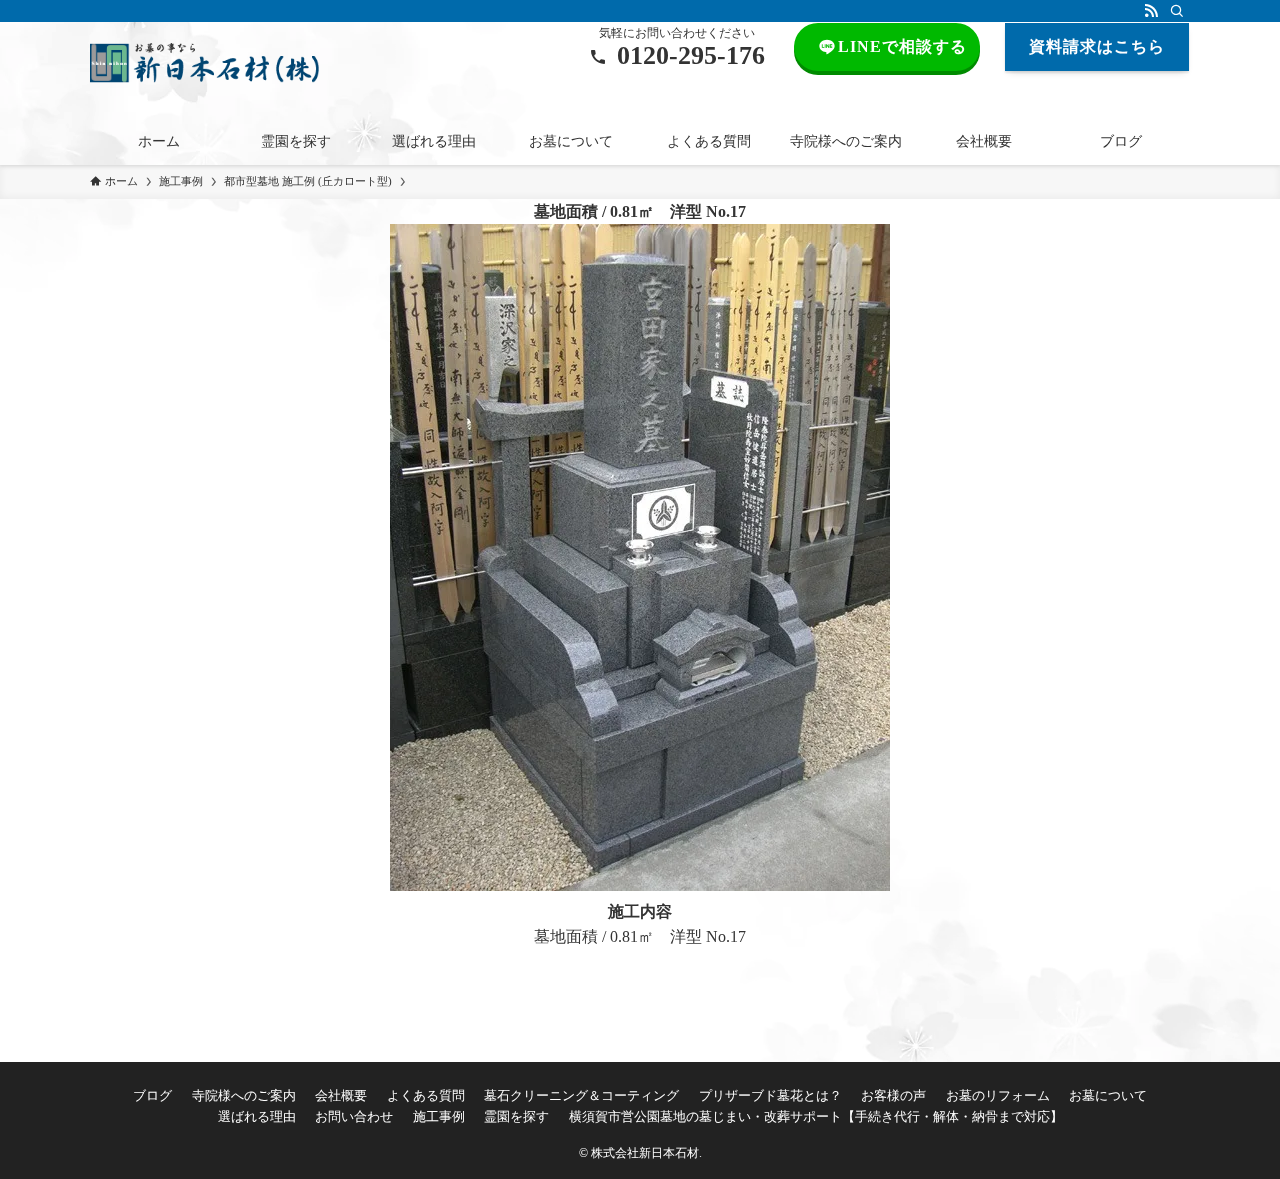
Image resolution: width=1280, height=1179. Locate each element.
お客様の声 (893, 1095)
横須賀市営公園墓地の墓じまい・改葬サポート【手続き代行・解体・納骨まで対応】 (816, 1116)
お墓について (1108, 1095)
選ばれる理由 (257, 1116)
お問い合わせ (354, 1116)
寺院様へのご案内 (244, 1095)
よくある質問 (426, 1095)
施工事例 (439, 1116)
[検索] (1177, 11)
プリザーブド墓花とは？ (770, 1095)
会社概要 (341, 1095)
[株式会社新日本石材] (204, 63)
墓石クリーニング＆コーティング (581, 1095)
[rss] (1151, 11)
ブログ (152, 1095)
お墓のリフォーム (998, 1095)
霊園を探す (516, 1116)
